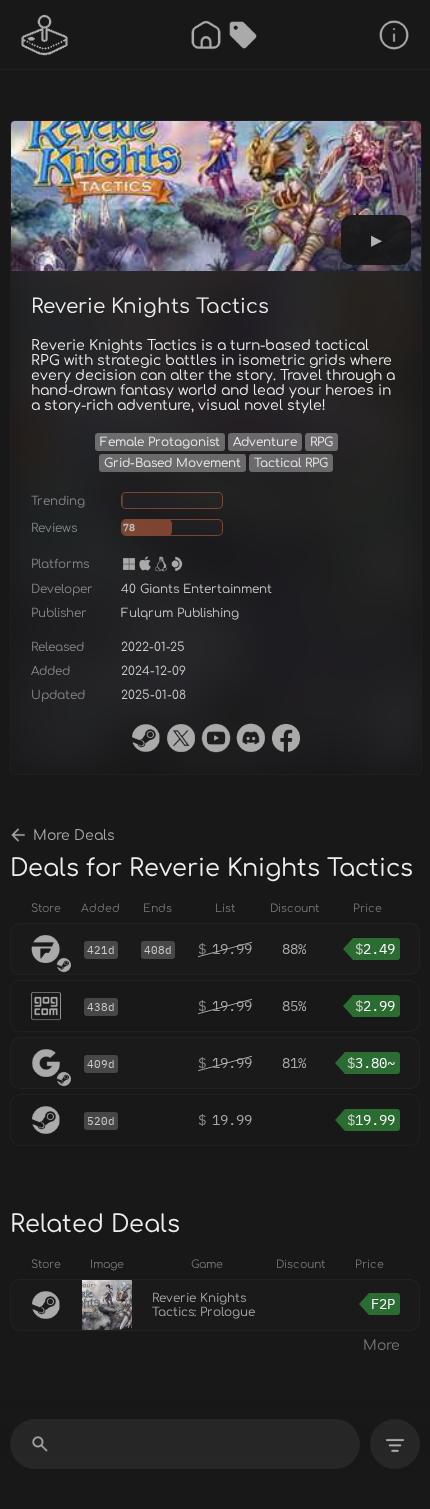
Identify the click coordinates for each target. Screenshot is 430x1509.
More (381, 1345)
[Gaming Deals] (243, 35)
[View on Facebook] (286, 738)
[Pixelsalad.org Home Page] (45, 35)
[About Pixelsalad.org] (394, 35)
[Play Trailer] (376, 240)
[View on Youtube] (216, 738)
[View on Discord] (251, 738)
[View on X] (181, 738)
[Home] (206, 35)
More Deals (74, 835)
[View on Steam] (146, 738)
